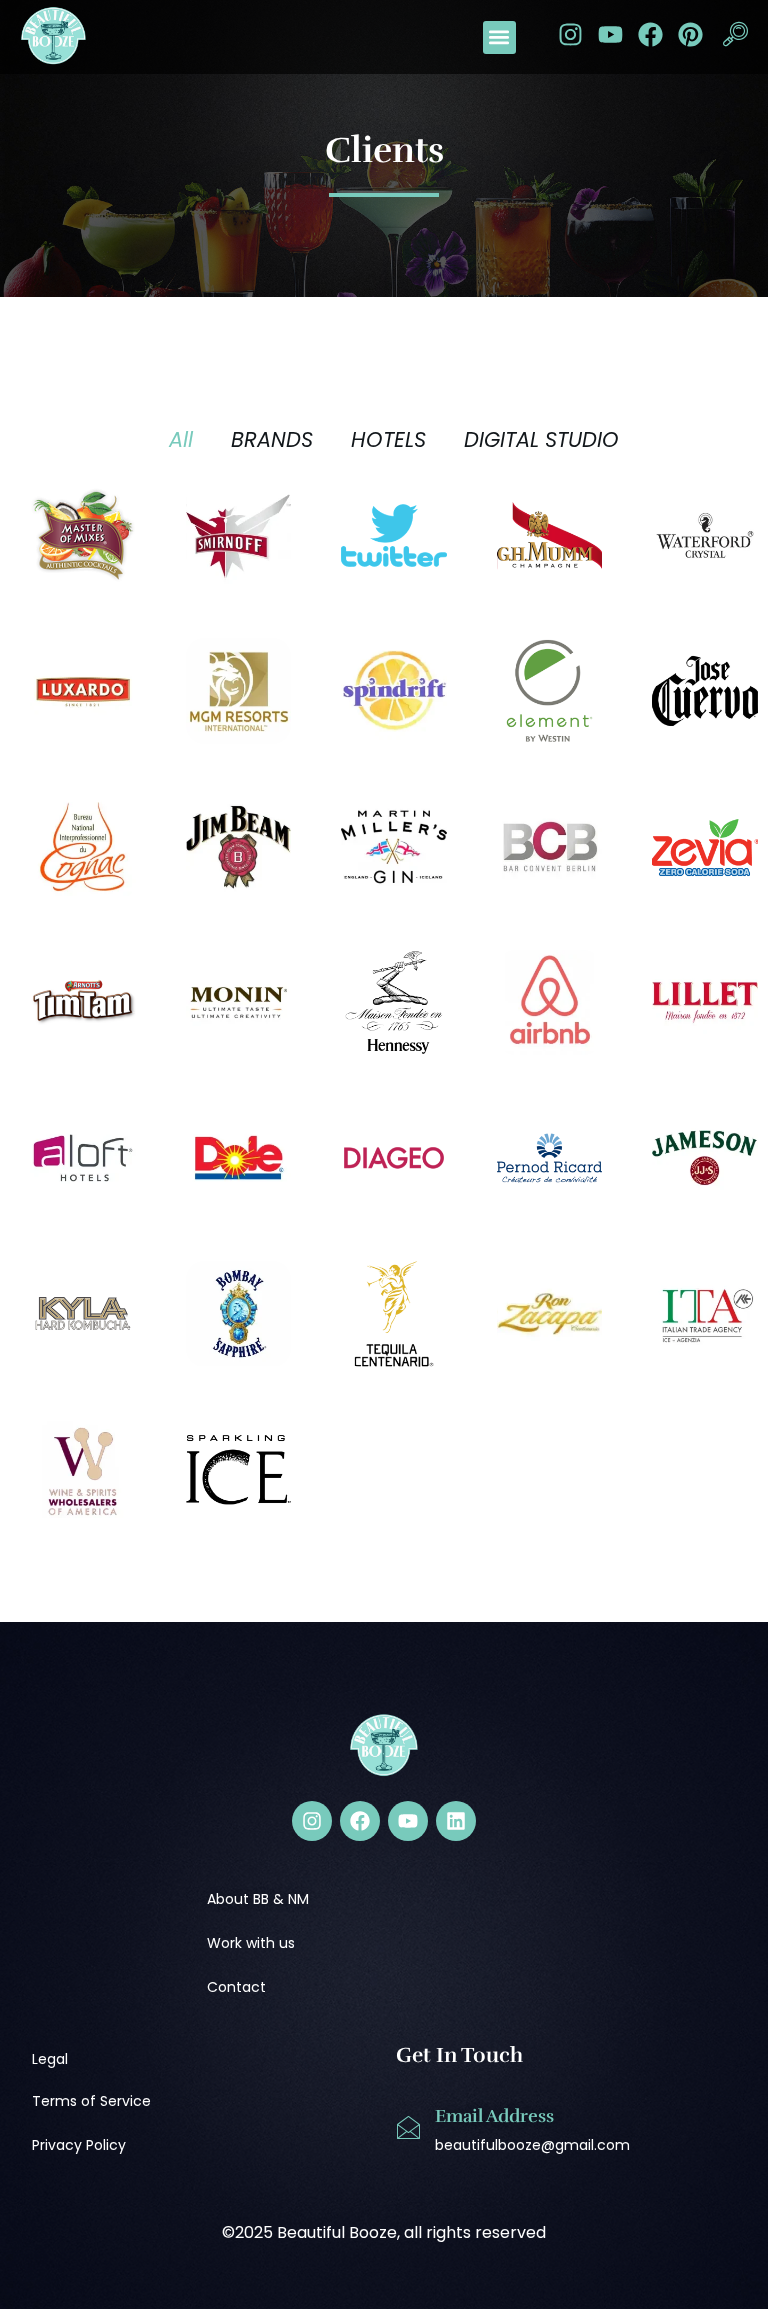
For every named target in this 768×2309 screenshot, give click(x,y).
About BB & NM (258, 1899)
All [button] (181, 439)
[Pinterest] (690, 34)
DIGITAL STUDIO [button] (541, 439)
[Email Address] (408, 2128)
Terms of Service (91, 2101)
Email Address (494, 2116)
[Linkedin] (456, 1821)
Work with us (251, 1943)
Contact (236, 1987)
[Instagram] (570, 34)
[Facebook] (650, 34)
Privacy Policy (79, 2145)
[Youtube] (610, 34)
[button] (499, 37)
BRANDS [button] (272, 439)
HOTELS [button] (388, 439)
